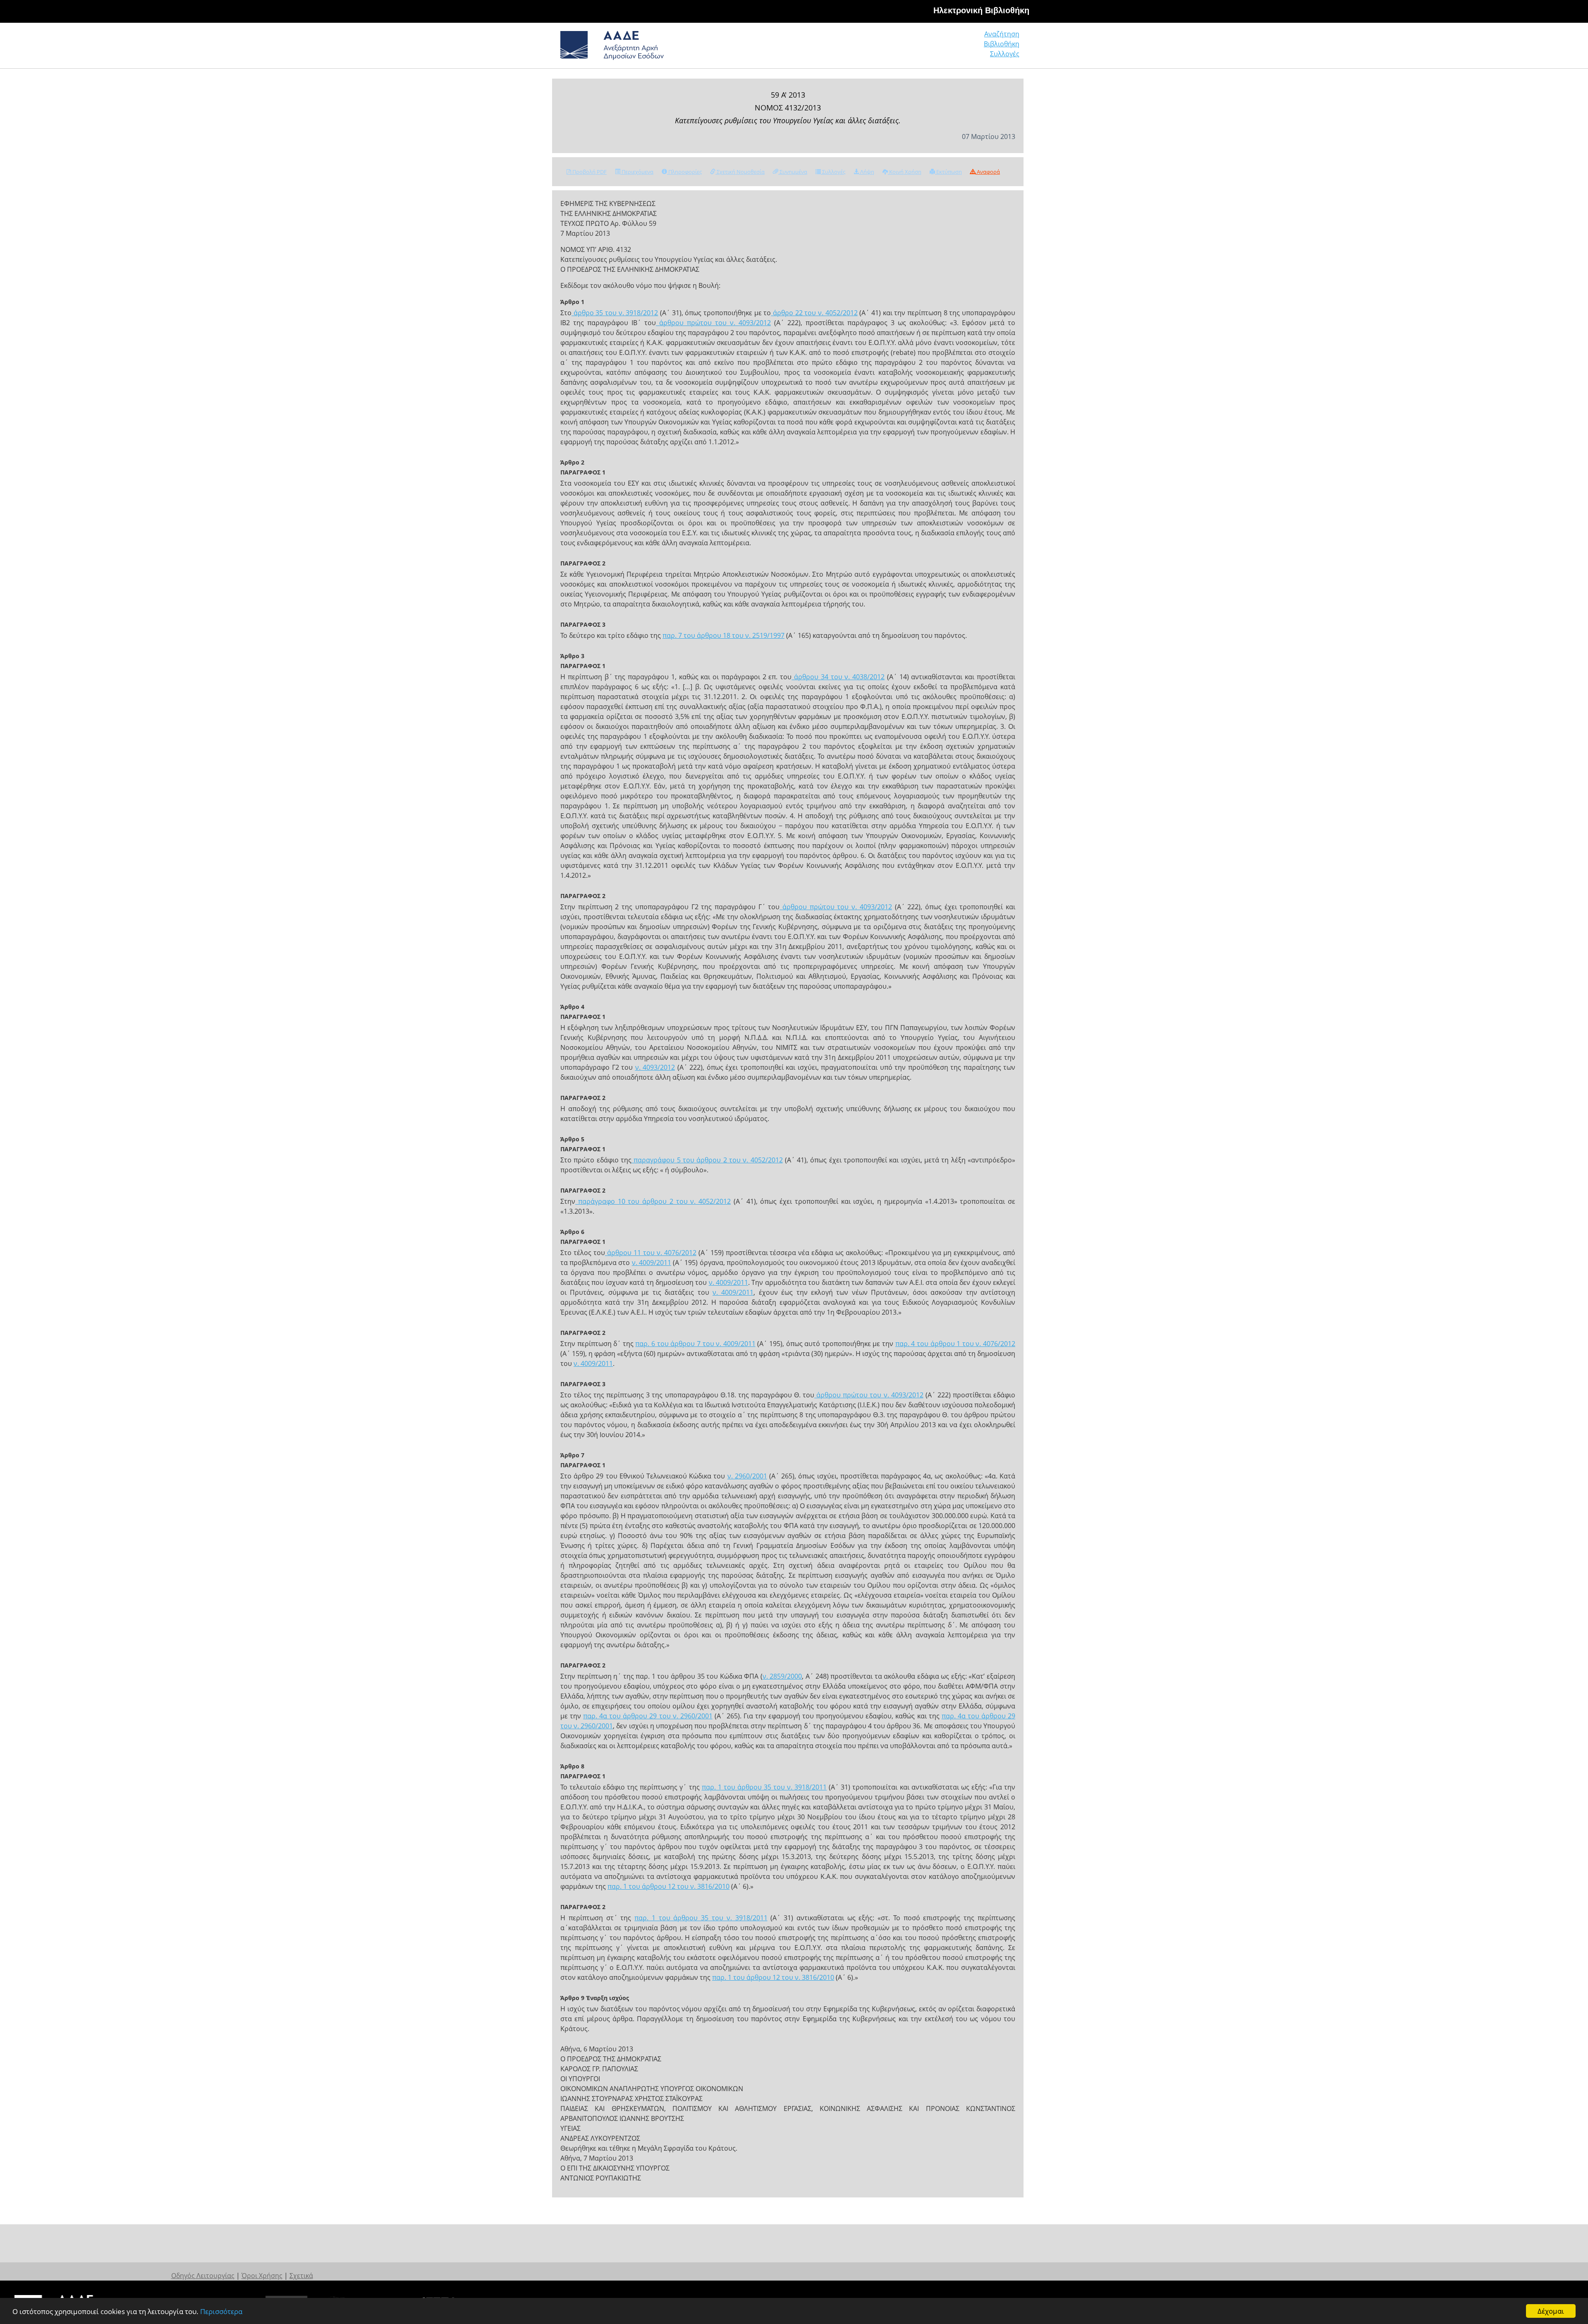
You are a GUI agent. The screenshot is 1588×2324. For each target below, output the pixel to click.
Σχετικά (301, 2276)
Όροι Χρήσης (262, 2276)
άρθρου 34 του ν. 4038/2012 (838, 677)
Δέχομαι (1551, 2311)
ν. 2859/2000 (782, 1676)
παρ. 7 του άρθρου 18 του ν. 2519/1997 (723, 635)
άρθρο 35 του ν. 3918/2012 (615, 313)
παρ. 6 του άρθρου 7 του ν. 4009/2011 (695, 1344)
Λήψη (867, 172)
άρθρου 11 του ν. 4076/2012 (651, 1253)
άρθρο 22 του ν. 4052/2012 (814, 313)
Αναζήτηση (1002, 34)
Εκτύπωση (948, 172)
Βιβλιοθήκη (1002, 44)
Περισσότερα (221, 2311)
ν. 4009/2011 (652, 1263)
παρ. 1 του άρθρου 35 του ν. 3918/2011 (764, 1787)
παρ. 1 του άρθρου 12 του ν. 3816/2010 (668, 1886)
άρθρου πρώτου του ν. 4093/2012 (713, 323)
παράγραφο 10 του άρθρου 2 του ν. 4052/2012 (653, 1201)
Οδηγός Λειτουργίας (203, 2276)
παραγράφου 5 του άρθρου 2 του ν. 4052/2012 (707, 1160)
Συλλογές (1005, 54)
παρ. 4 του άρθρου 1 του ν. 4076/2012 (955, 1344)
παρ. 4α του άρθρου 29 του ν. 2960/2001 (648, 1716)
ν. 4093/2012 (655, 1067)
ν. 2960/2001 (747, 1476)
